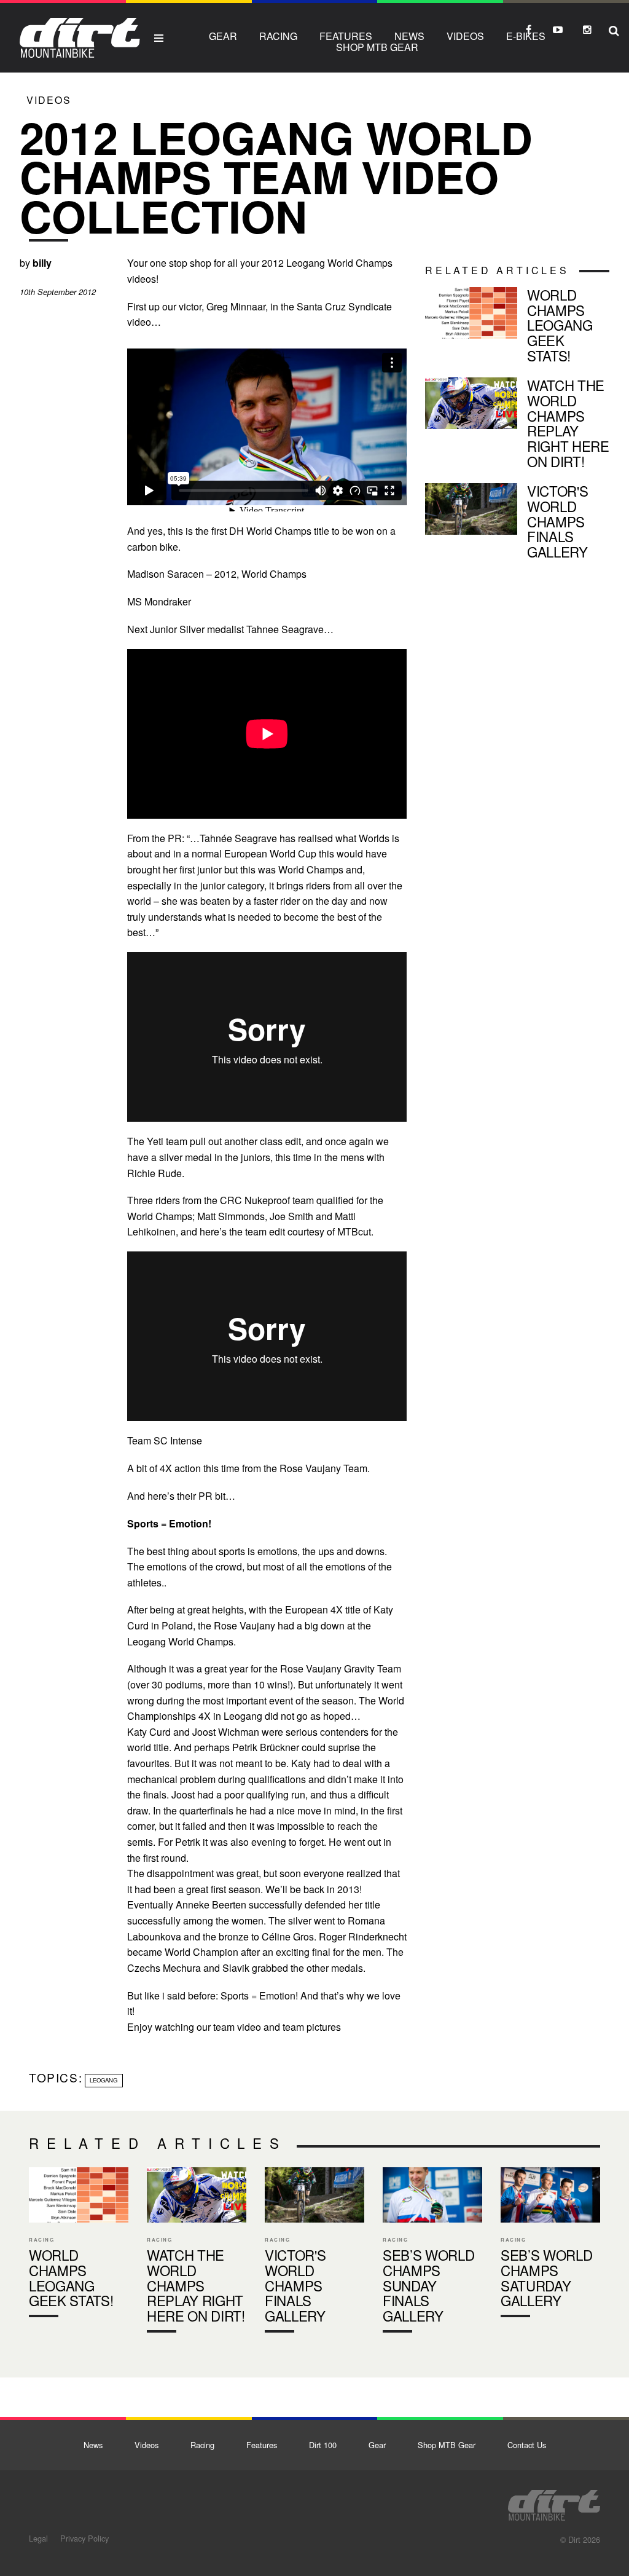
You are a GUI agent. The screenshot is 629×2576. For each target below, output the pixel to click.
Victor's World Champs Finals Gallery (517, 523)
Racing (278, 36)
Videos (465, 36)
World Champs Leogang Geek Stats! (517, 327)
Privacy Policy (84, 2538)
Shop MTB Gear (377, 47)
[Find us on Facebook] (528, 30)
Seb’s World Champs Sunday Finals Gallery (432, 2253)
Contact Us (527, 2445)
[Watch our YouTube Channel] (558, 30)
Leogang (104, 2080)
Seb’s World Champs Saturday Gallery (550, 2245)
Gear (223, 36)
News (409, 36)
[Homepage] (554, 2502)
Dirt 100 (323, 2445)
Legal (38, 2538)
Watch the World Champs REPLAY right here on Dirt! (517, 425)
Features (346, 36)
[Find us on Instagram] (587, 30)
